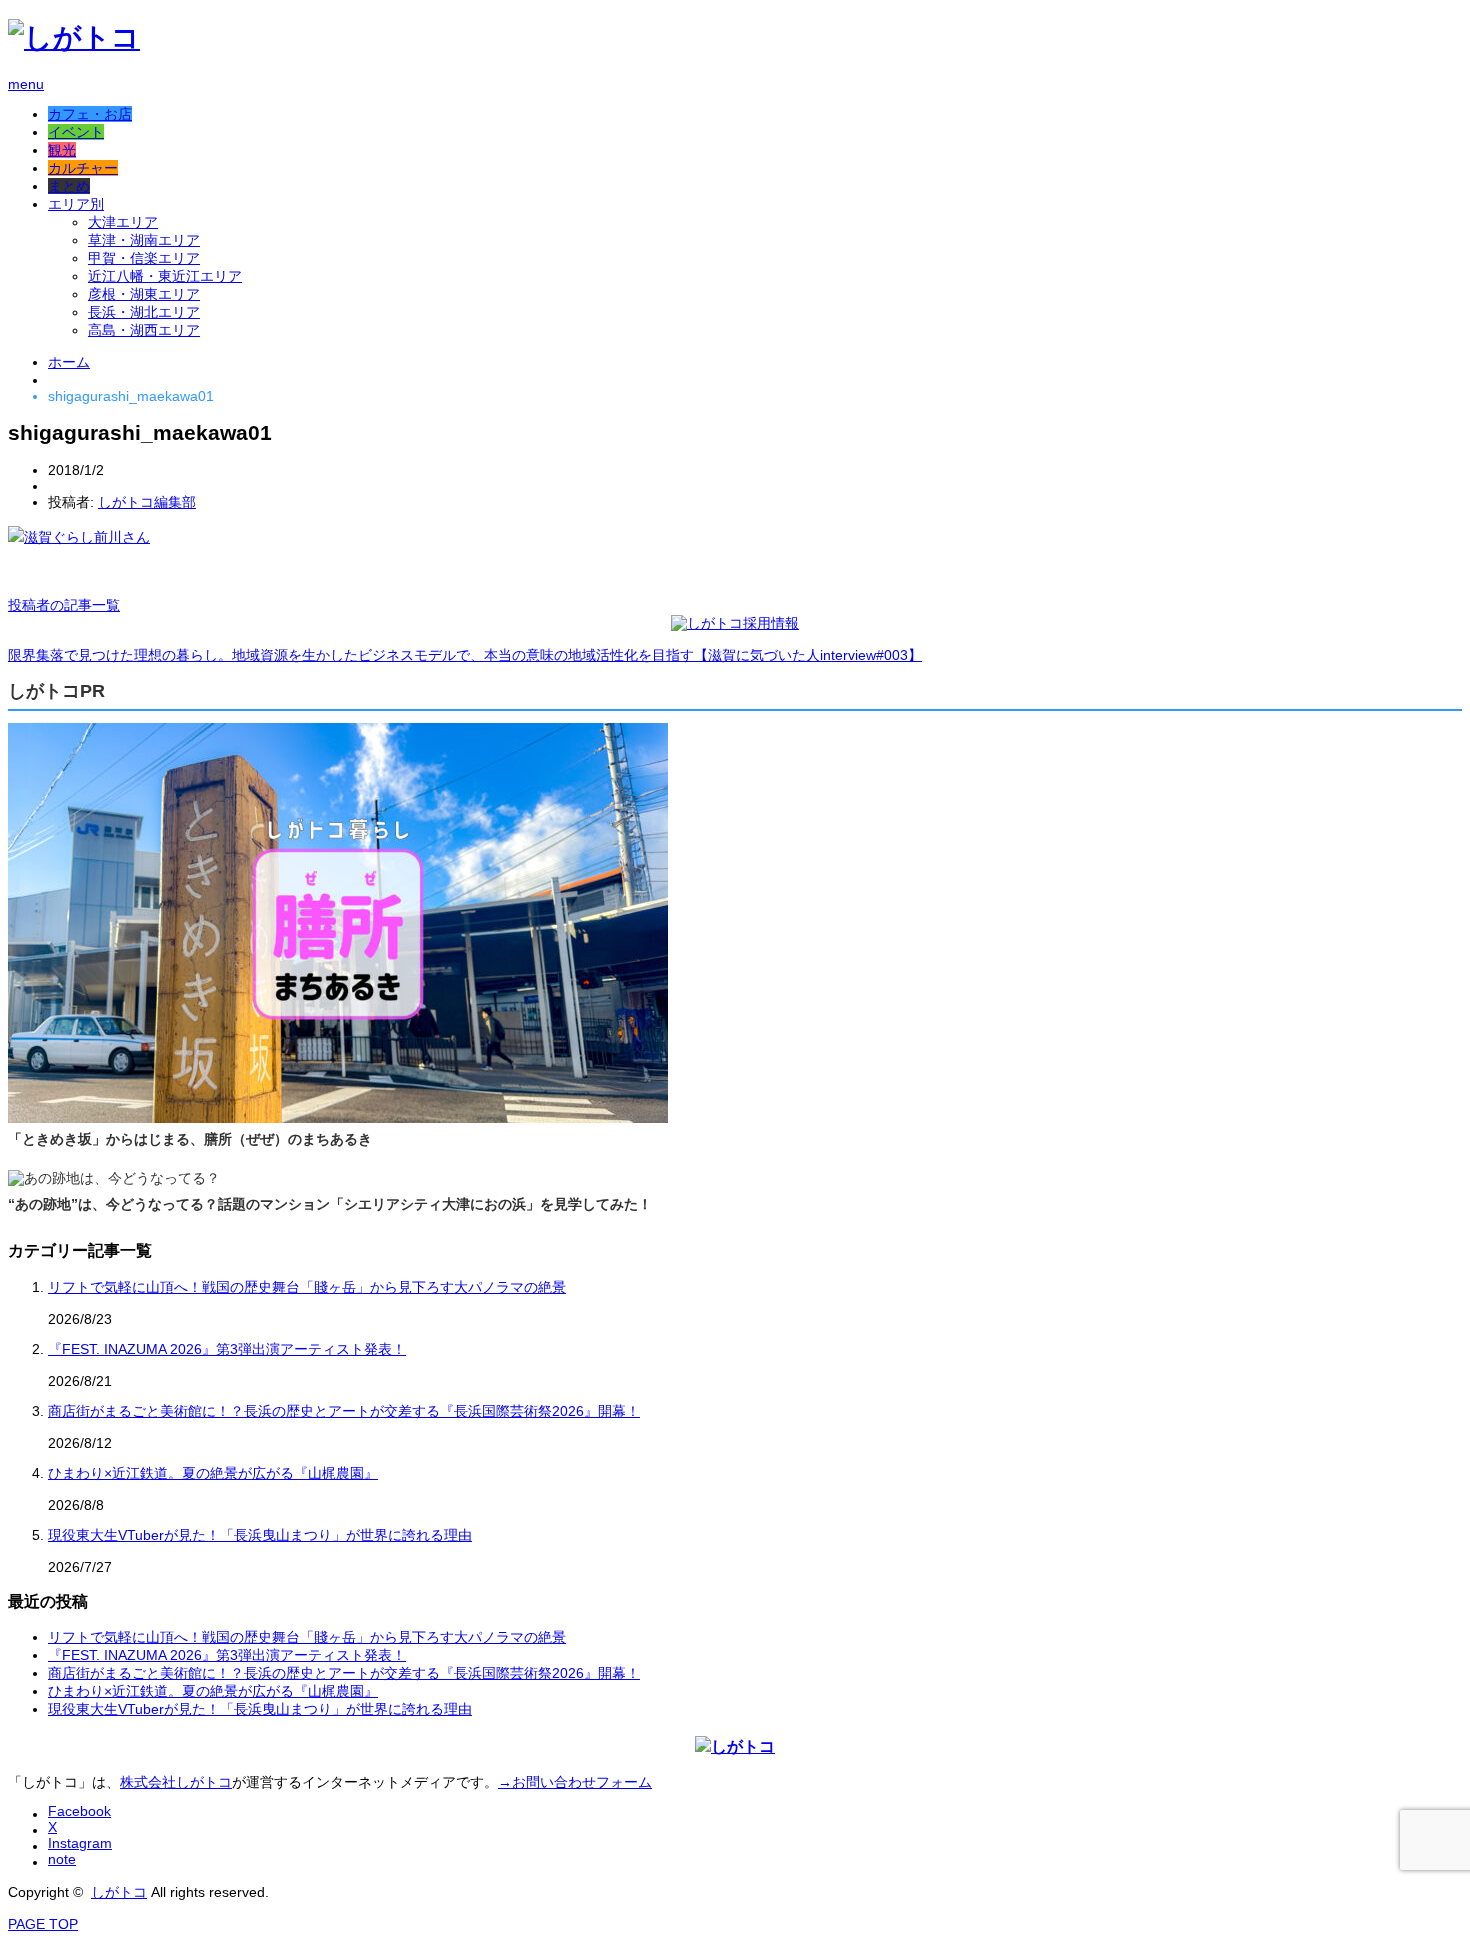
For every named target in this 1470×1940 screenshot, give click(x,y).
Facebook (79, 1811)
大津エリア (123, 222)
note (62, 1859)
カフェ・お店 (90, 114)
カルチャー (83, 168)
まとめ (69, 186)
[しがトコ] (74, 37)
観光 (62, 150)
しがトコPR (56, 691)
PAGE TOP (43, 1924)
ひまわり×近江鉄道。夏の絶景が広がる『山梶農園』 (213, 1473)
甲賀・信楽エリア (144, 258)
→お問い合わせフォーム (575, 1782)
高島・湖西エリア (144, 330)
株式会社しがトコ (176, 1782)
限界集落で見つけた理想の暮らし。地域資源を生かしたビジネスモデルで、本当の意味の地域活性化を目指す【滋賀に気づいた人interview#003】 (465, 655)
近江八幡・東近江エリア (165, 276)
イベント (76, 132)
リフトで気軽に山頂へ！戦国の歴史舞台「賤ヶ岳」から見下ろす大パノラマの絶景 (307, 1287)
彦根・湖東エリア (144, 294)
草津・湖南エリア (144, 240)
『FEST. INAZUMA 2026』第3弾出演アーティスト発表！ (227, 1349)
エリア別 (76, 204)
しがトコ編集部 (147, 502)
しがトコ (119, 1892)
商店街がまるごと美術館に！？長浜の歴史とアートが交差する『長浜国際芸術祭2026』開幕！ (344, 1411)
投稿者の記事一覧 (64, 605)
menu (26, 84)
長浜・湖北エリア (144, 312)
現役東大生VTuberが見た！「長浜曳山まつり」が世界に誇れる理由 (260, 1535)
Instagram (80, 1843)
